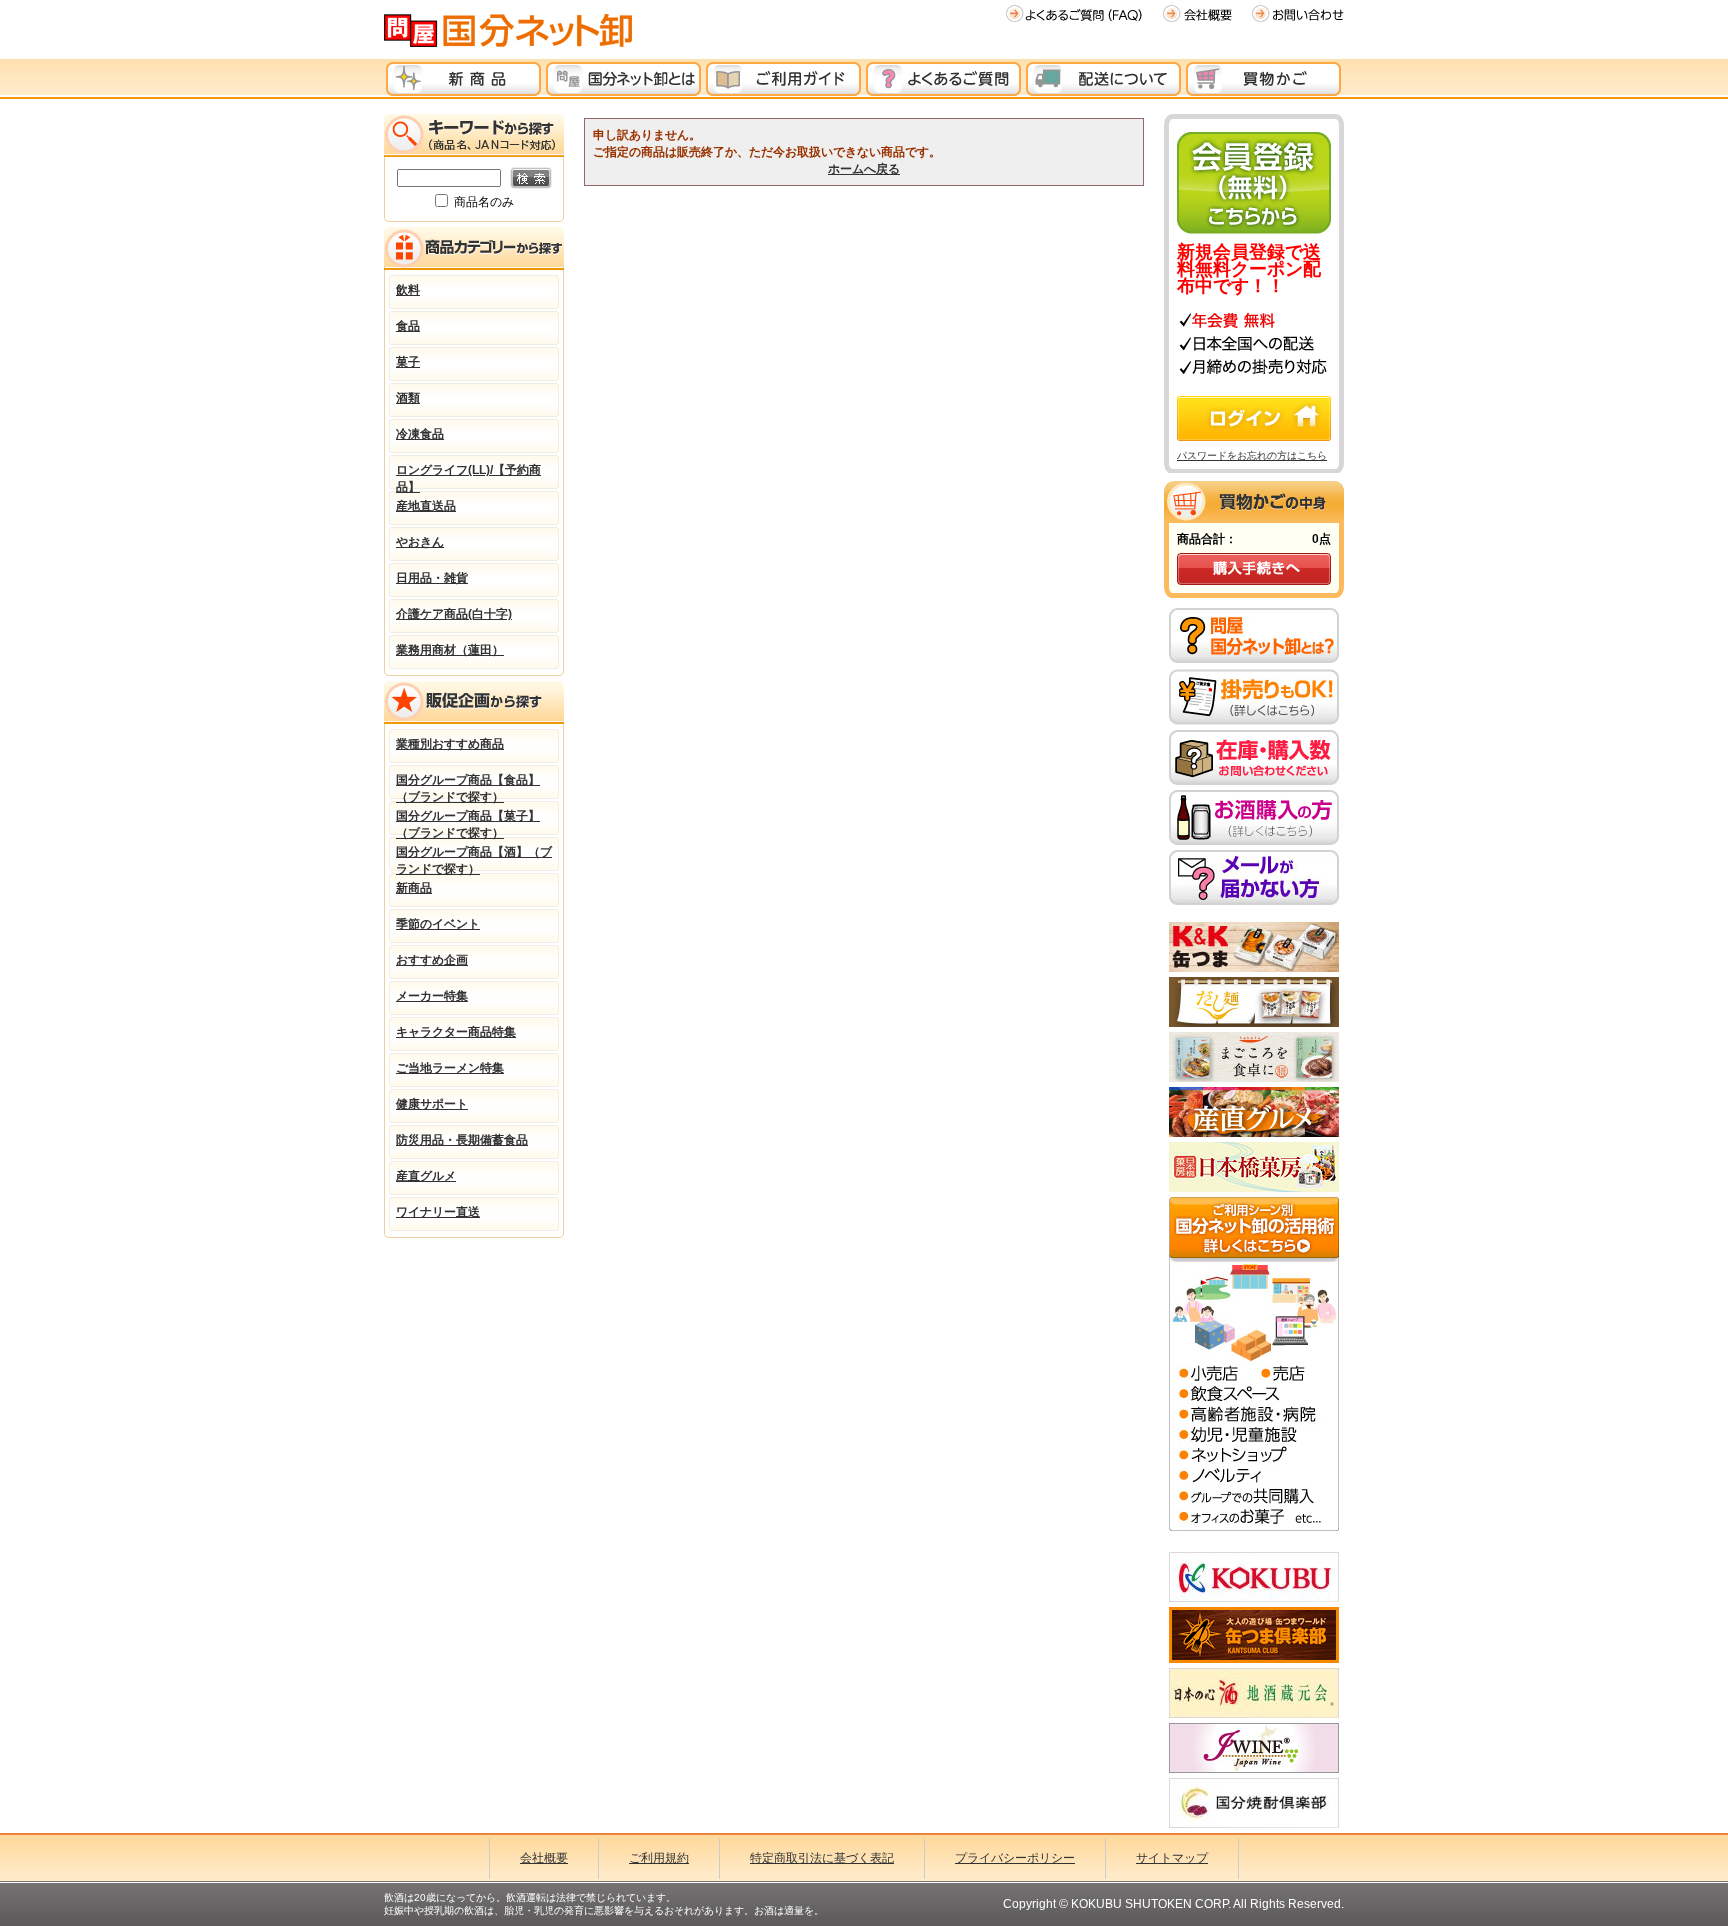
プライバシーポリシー (1015, 1858)
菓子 (408, 362)
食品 (408, 326)
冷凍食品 (420, 434)
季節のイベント (438, 924)
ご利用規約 (659, 1858)
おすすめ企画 (432, 960)
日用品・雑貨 (432, 578)
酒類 (408, 398)
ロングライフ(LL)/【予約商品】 (468, 476)
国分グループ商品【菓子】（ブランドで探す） (468, 822)
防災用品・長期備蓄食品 (462, 1140)
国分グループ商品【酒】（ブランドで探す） (474, 858)
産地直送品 (426, 506)
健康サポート (432, 1104)
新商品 (414, 888)
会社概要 (544, 1858)
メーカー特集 (432, 996)
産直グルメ (426, 1176)
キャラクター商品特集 (456, 1032)
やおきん (420, 542)
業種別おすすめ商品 (450, 744)
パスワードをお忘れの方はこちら (1252, 455)
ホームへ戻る (864, 169)
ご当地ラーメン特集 (450, 1068)
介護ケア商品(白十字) (454, 614)
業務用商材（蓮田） (450, 650)
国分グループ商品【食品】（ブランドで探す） (468, 786)
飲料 (408, 290)
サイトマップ (1172, 1858)
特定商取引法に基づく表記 (822, 1858)
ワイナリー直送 (438, 1212)
